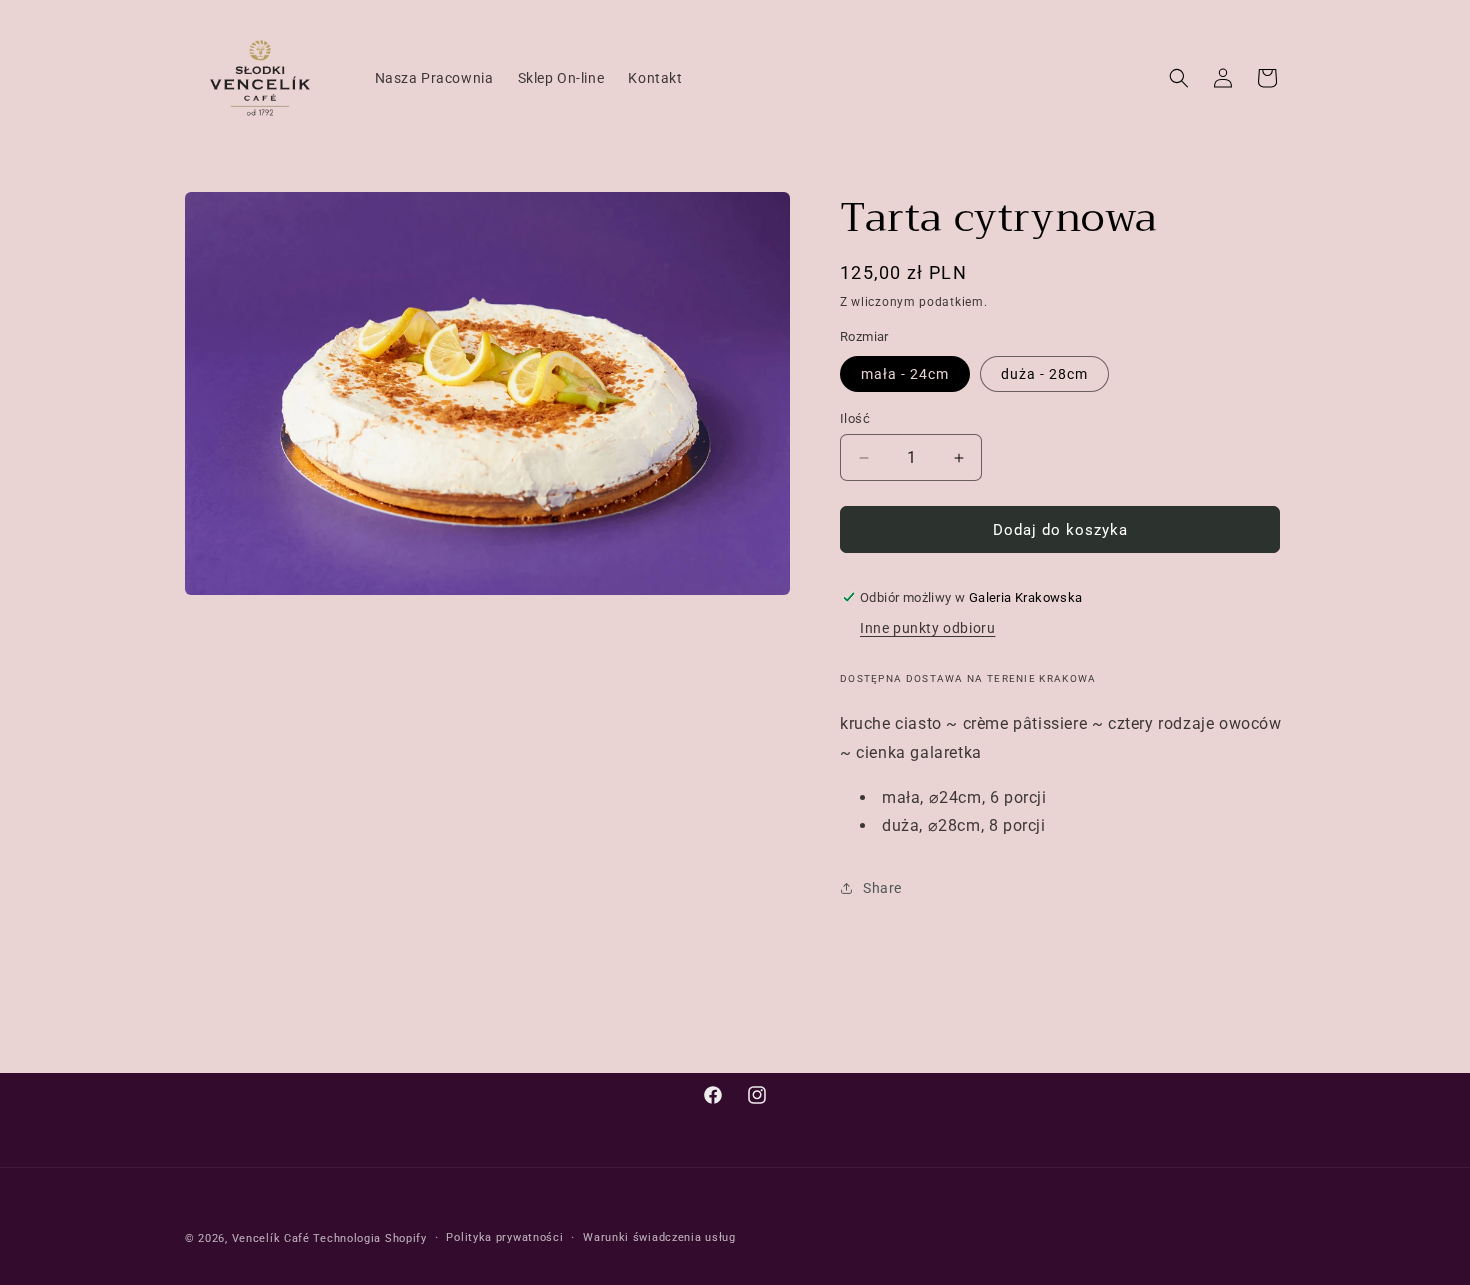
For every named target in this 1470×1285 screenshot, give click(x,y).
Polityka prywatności (504, 1237)
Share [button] (882, 888)
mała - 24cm (905, 374)
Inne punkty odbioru (927, 628)
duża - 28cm (1044, 374)
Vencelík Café (271, 1238)
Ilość (855, 418)
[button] (1179, 78)
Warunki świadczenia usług (659, 1237)
